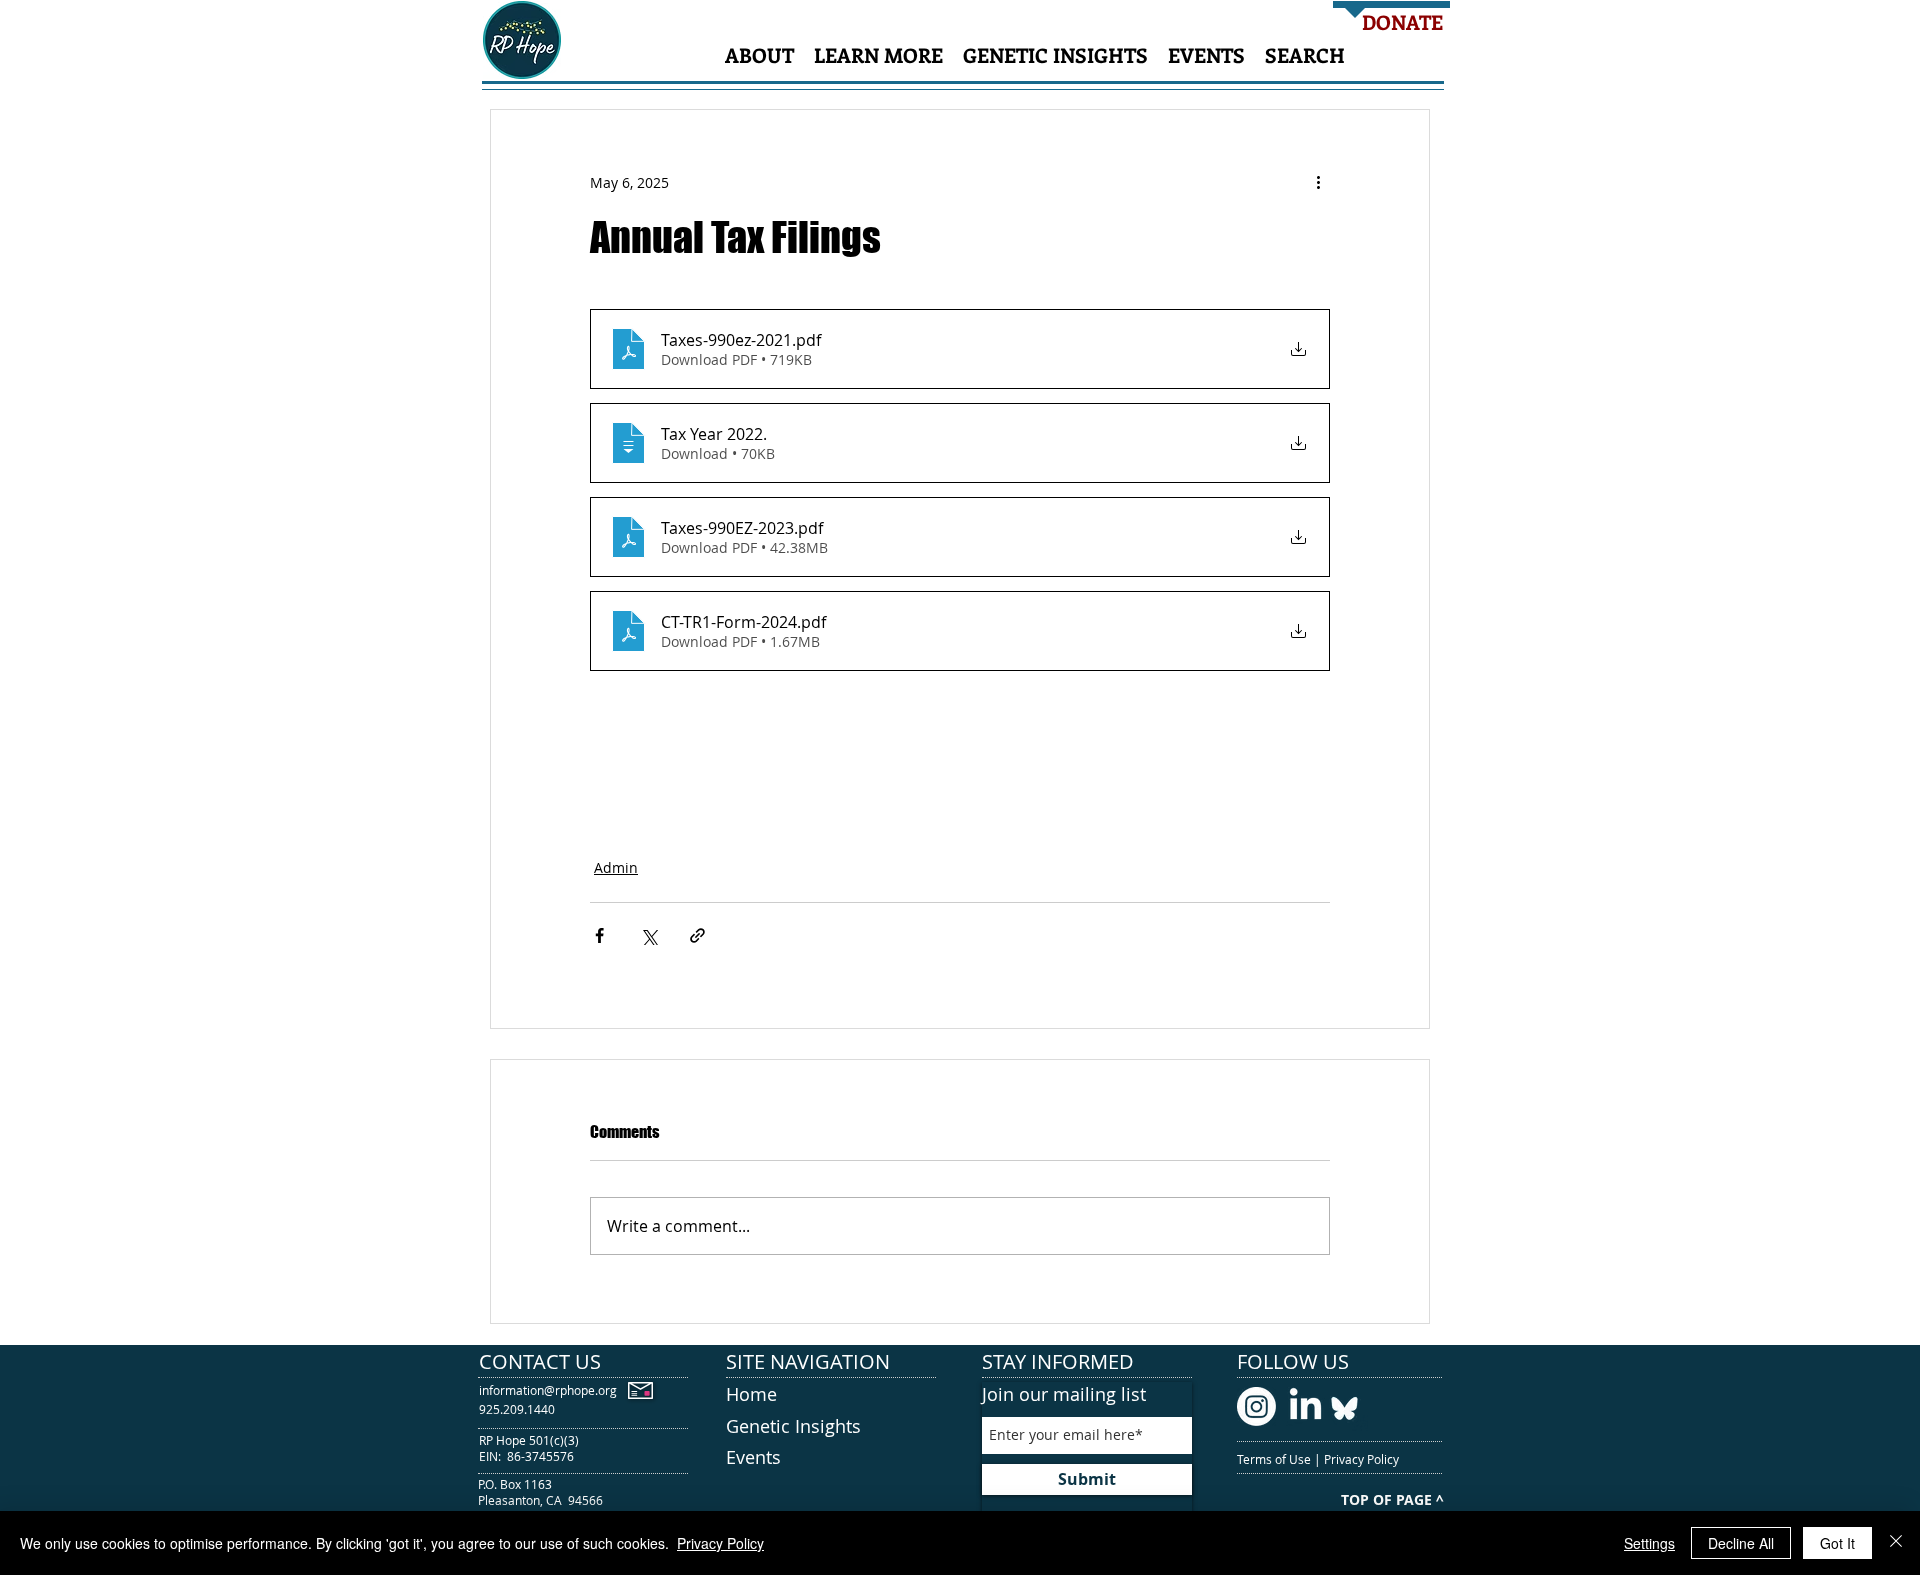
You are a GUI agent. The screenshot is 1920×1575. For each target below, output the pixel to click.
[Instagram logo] (1256, 1406)
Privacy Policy (1363, 1459)
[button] (759, 54)
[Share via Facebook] (599, 935)
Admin (616, 867)
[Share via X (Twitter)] (648, 935)
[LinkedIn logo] (1305, 1406)
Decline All (1741, 1543)
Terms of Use (1275, 1459)
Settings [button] (1649, 1543)
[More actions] (1318, 182)
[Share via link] (697, 935)
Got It (1837, 1543)
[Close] (1896, 1543)
